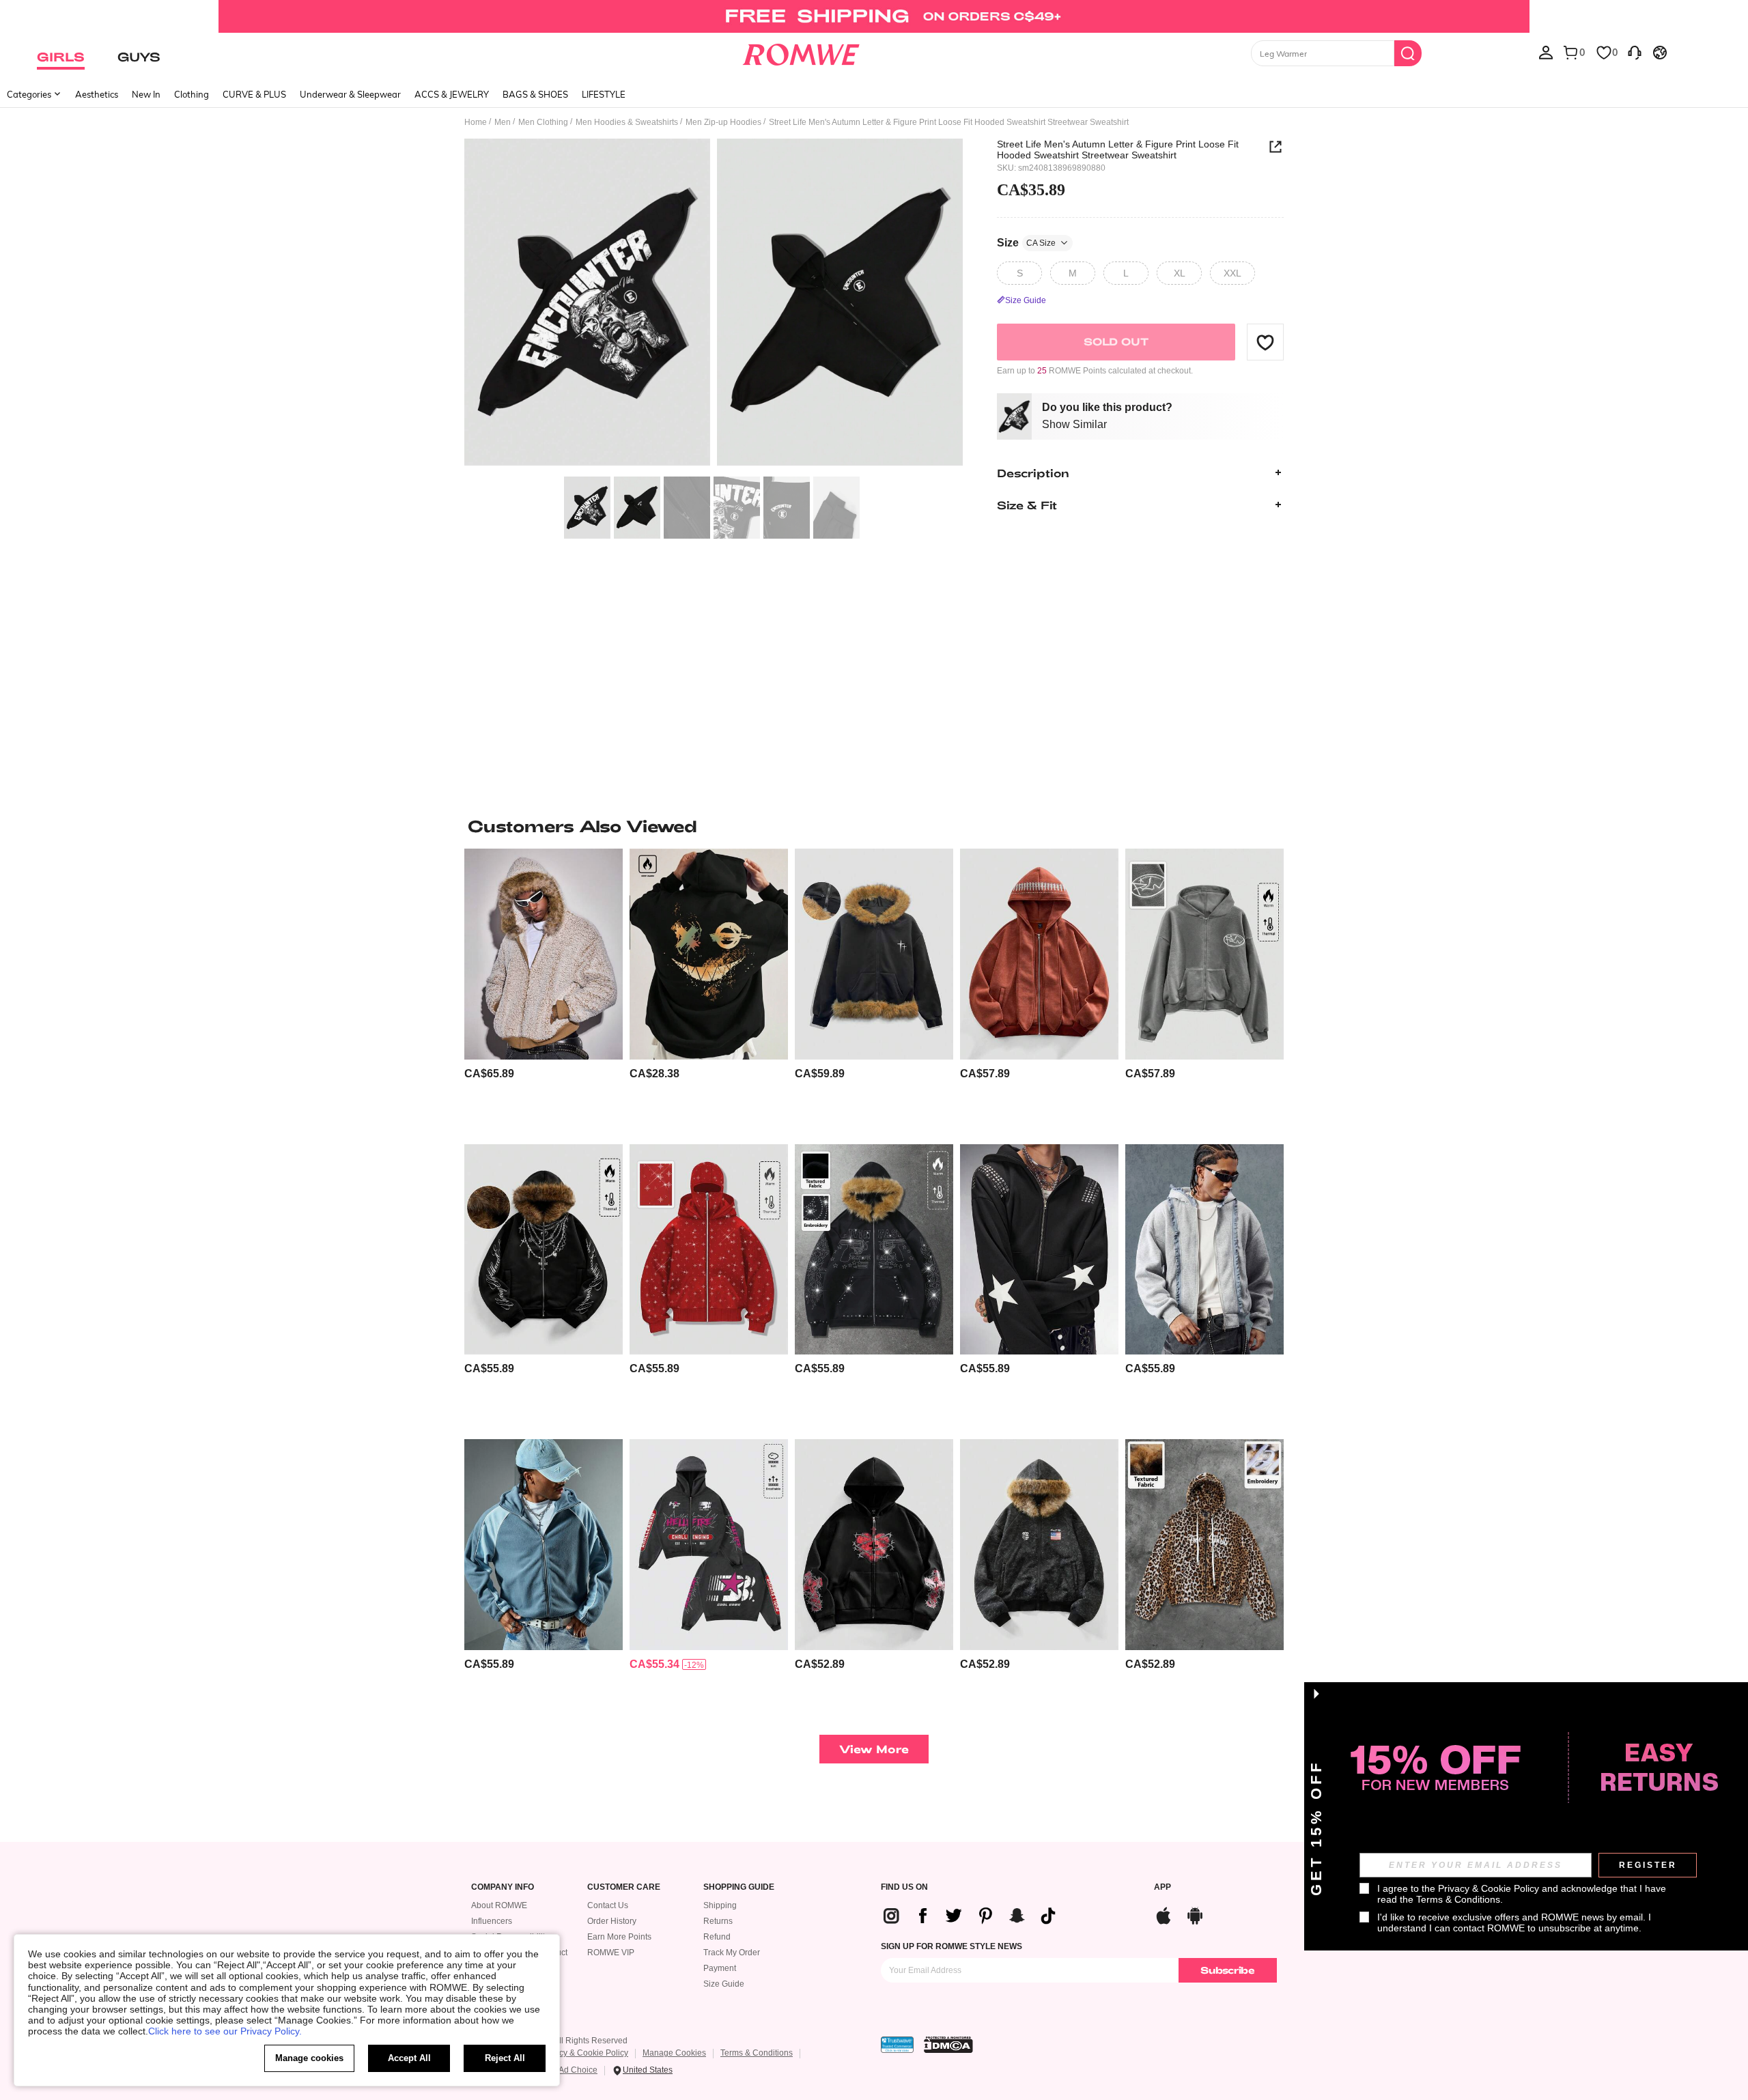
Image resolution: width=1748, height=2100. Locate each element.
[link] (874, 16)
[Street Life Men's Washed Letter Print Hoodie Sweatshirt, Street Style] (709, 1545)
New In (146, 94)
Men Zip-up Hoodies (723, 122)
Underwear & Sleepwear (350, 94)
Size (1026, 242)
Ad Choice (578, 2070)
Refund (717, 1937)
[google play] (1195, 1914)
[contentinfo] (489, 1074)
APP (1162, 1887)
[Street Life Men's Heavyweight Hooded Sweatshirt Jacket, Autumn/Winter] (709, 1250)
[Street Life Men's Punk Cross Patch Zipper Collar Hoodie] (1039, 1250)
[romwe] (801, 52)
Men (503, 122)
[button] (1265, 342)
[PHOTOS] (714, 304)
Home (476, 122)
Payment (720, 1968)
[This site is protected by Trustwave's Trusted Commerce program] (897, 2045)
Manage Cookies (674, 2053)
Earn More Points (619, 1937)
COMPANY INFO (503, 1887)
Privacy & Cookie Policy (584, 2053)
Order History (612, 1921)
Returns (718, 1921)
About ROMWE (499, 1905)
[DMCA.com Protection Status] (948, 2045)
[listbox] (1546, 52)
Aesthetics (97, 94)
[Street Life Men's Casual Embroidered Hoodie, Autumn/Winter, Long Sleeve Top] (1204, 954)
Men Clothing (543, 122)
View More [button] (874, 1749)
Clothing (192, 94)
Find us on (904, 1887)
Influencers (492, 1921)
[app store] (1164, 1914)
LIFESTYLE (604, 94)
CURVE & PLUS (254, 94)
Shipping (720, 1905)
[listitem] (544, 991)
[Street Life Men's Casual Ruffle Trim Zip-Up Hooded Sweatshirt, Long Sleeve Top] (1204, 1250)
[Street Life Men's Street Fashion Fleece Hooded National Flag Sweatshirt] (1039, 1545)
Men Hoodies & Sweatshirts (627, 122)
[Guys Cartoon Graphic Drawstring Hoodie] (709, 954)
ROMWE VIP (611, 1953)
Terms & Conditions (757, 2053)
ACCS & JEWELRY (452, 94)
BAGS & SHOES (535, 94)
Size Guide (724, 1984)
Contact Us (608, 1905)
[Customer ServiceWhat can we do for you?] (1635, 52)
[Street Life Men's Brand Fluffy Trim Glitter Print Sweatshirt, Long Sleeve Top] (874, 1250)
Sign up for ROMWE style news (951, 1946)
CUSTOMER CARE (624, 1887)
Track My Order (732, 1953)
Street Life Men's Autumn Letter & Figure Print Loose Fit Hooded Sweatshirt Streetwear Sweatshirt (1118, 150)
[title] (874, 826)
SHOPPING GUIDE (739, 1887)
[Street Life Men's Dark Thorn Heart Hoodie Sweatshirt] (874, 1545)
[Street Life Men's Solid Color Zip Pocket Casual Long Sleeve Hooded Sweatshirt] (1039, 954)
